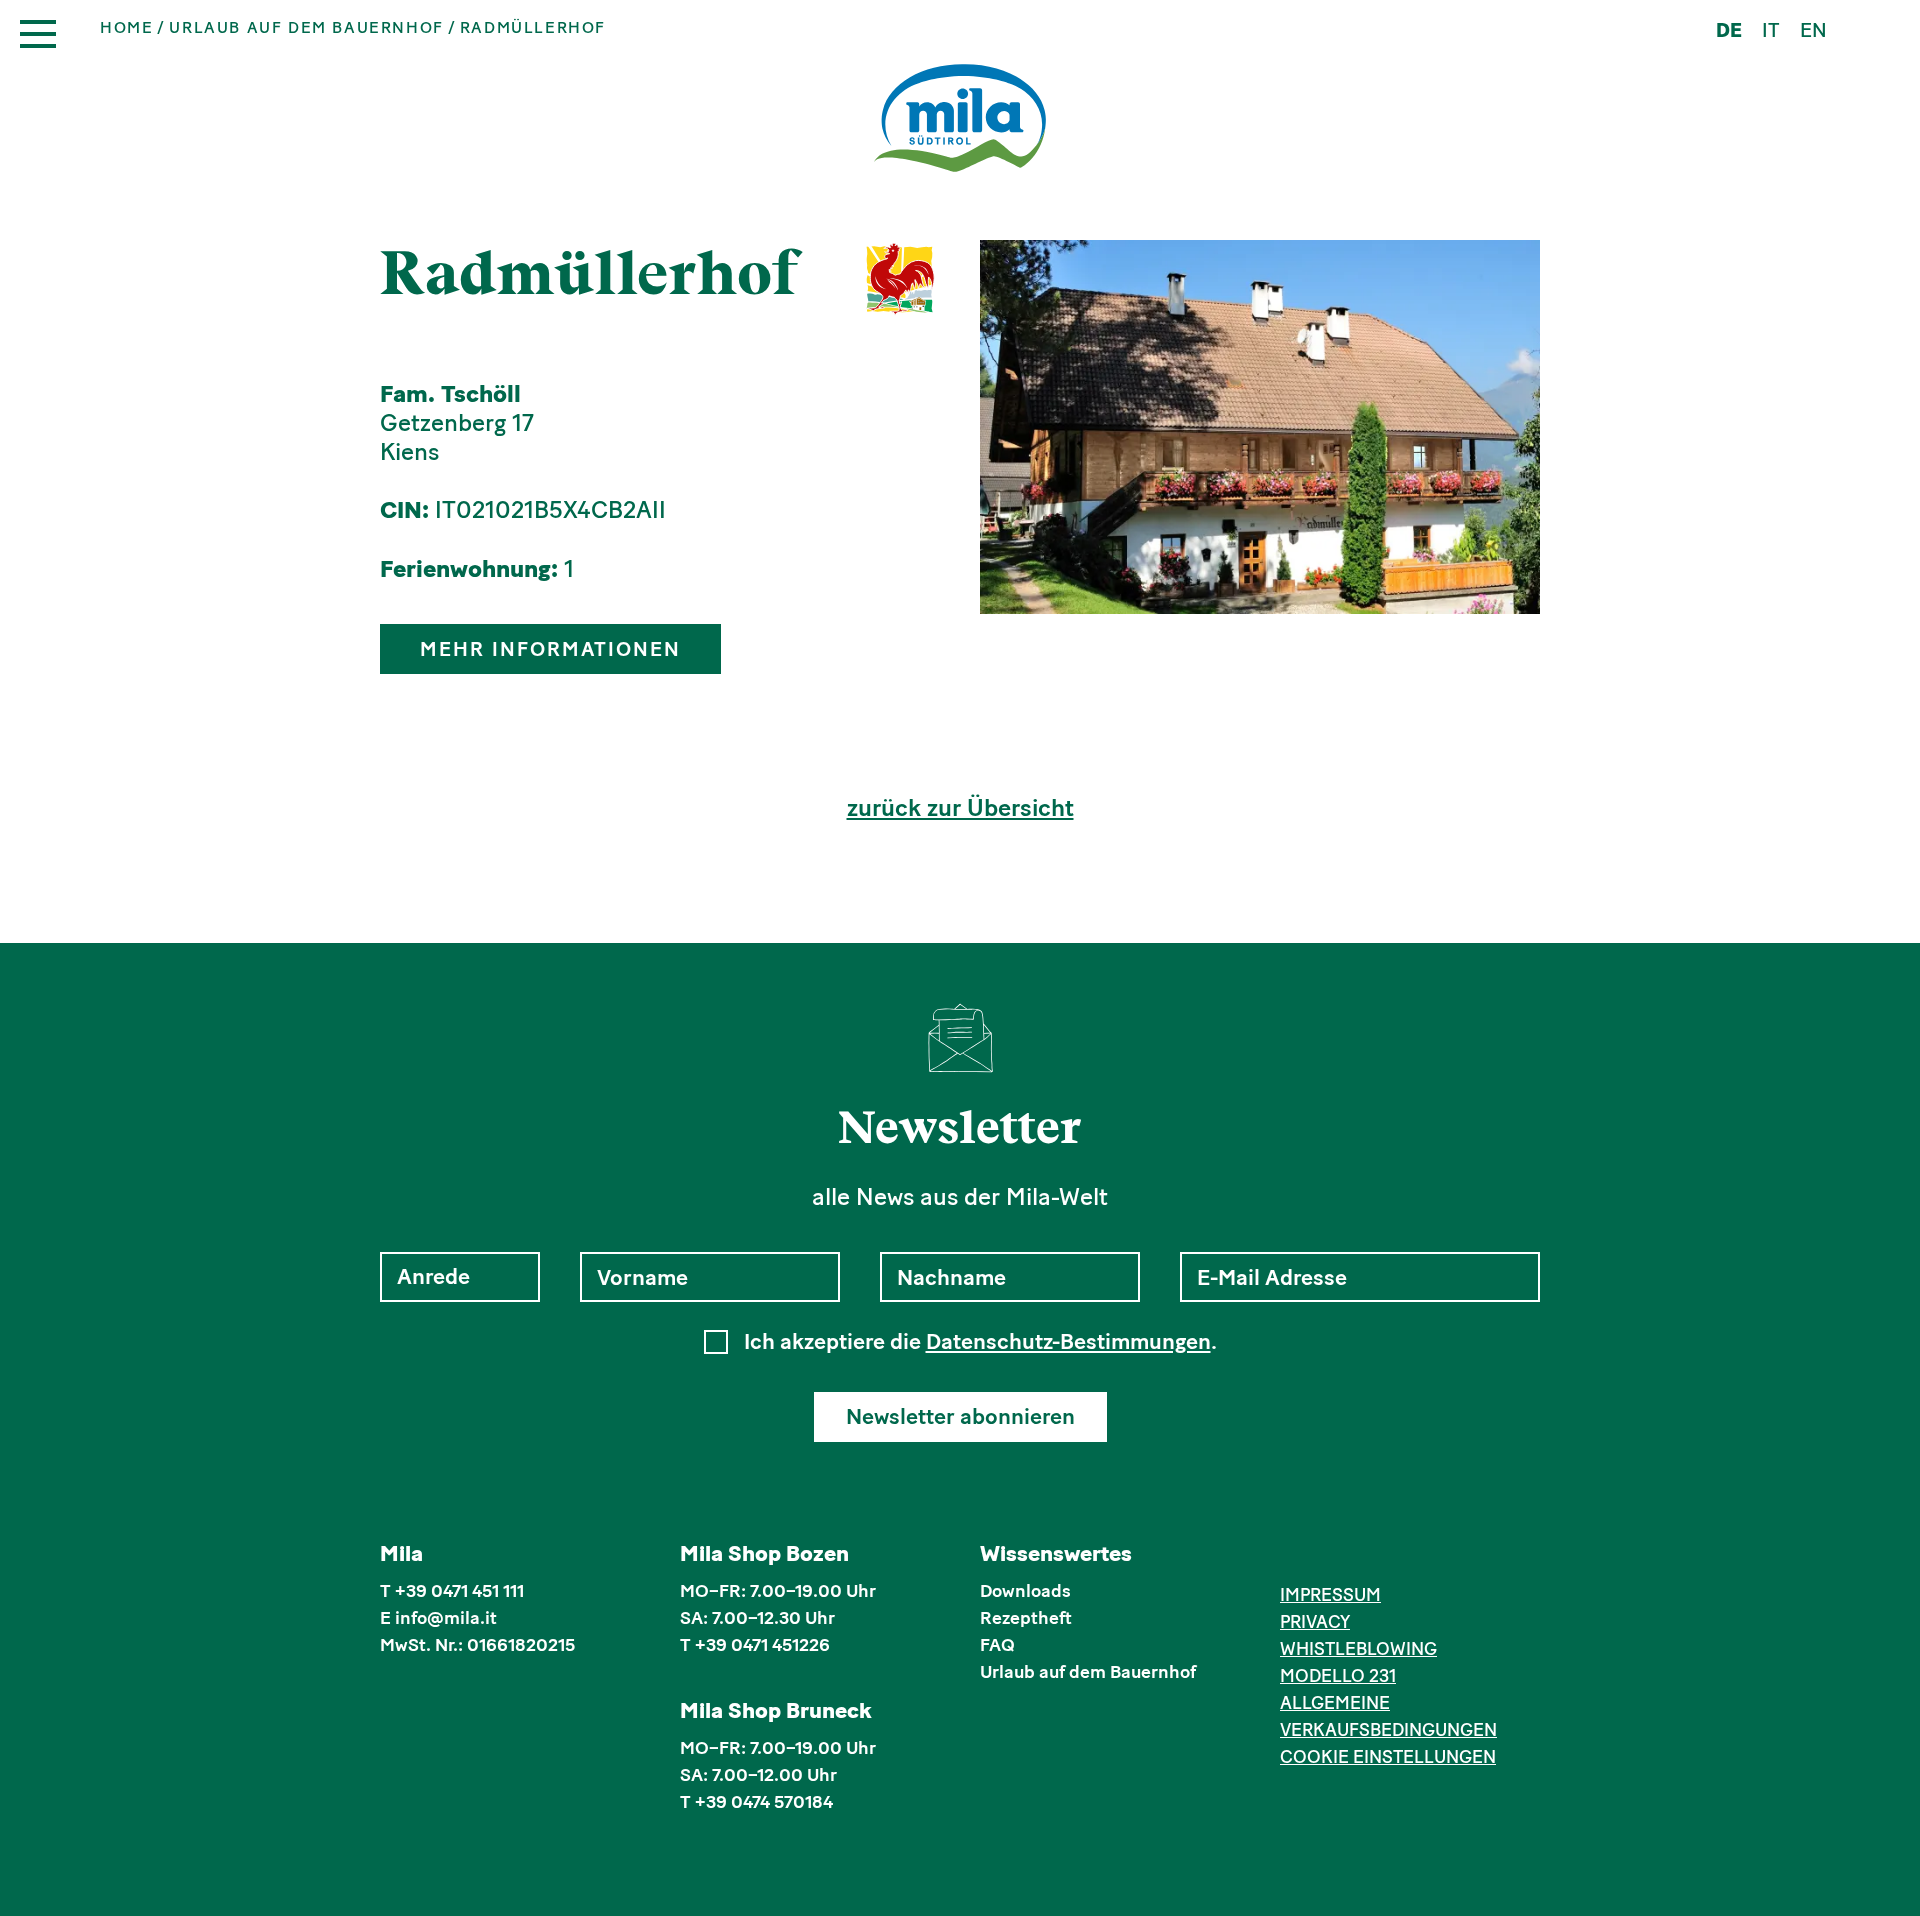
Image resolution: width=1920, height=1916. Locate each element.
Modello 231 (1338, 1676)
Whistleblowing (1358, 1649)
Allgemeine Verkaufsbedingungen (1388, 1716)
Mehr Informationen (550, 649)
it (1771, 30)
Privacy (1315, 1622)
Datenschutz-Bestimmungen (1068, 1341)
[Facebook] (1291, 1557)
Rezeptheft (1026, 1618)
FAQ (997, 1645)
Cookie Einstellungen (1388, 1757)
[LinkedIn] (1352, 1557)
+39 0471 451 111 (459, 1591)
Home (126, 28)
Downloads (1025, 1591)
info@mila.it (446, 1618)
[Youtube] (1383, 1557)
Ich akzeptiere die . (980, 1342)
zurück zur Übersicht (960, 808)
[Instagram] (1322, 1557)
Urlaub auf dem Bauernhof (306, 28)
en (1813, 30)
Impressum (1330, 1595)
